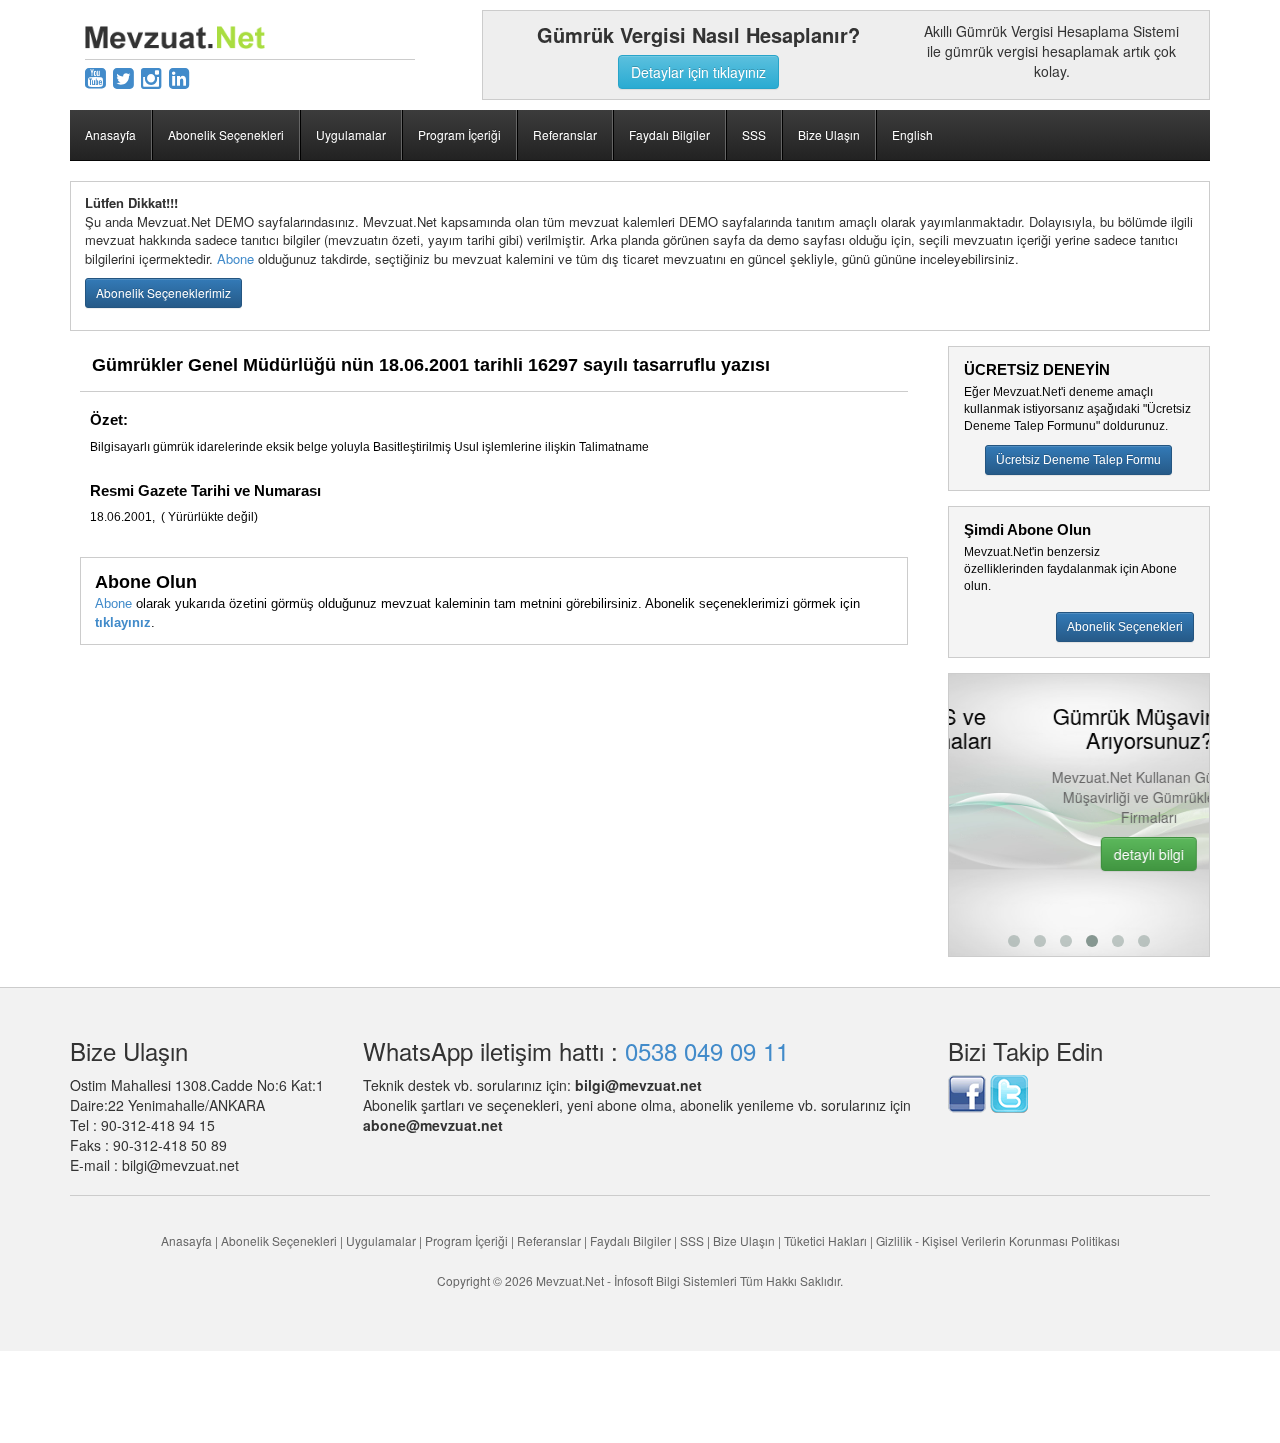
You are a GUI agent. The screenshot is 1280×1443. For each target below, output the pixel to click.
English (912, 134)
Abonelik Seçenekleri (226, 134)
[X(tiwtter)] (123, 76)
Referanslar (565, 134)
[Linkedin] (179, 76)
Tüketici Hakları (827, 1240)
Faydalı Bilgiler (669, 134)
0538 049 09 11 (707, 1050)
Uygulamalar (351, 134)
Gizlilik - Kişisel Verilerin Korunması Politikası (998, 1240)
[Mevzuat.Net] (175, 35)
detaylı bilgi (1086, 854)
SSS (754, 134)
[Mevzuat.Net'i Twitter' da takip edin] (1009, 1091)
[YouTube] (95, 76)
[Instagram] (151, 76)
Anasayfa (110, 134)
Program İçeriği (459, 134)
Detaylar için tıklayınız (698, 72)
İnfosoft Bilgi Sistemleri (675, 1280)
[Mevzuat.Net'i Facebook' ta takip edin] (967, 1091)
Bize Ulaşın (829, 134)
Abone (235, 258)
